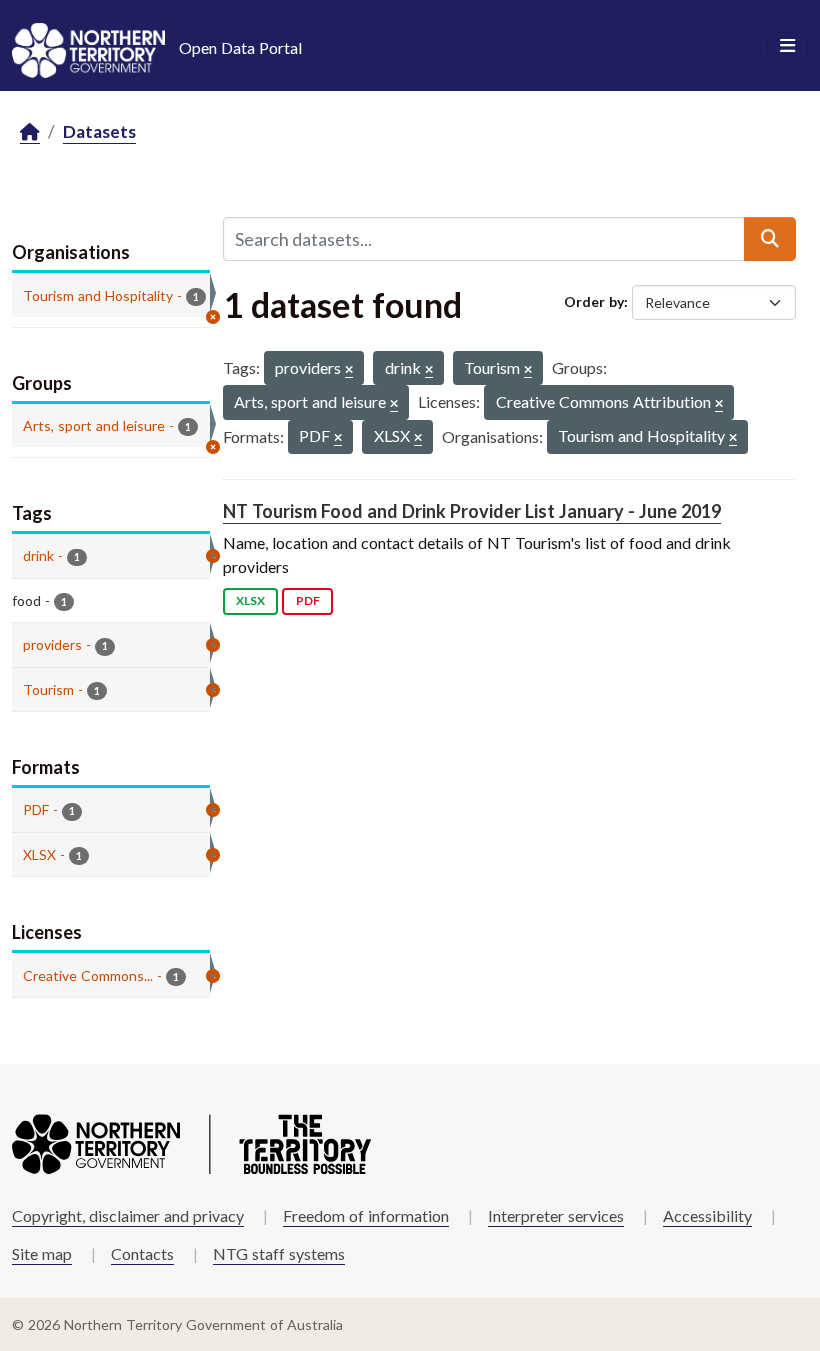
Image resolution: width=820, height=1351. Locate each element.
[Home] (30, 132)
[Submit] (770, 239)
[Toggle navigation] (787, 46)
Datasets (99, 131)
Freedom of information (366, 1215)
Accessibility (707, 1215)
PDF (308, 600)
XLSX (250, 600)
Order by (594, 301)
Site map (42, 1253)
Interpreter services (556, 1215)
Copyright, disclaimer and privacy (128, 1215)
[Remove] (349, 370)
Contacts (142, 1253)
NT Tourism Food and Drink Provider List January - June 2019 (472, 511)
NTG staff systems (279, 1253)
